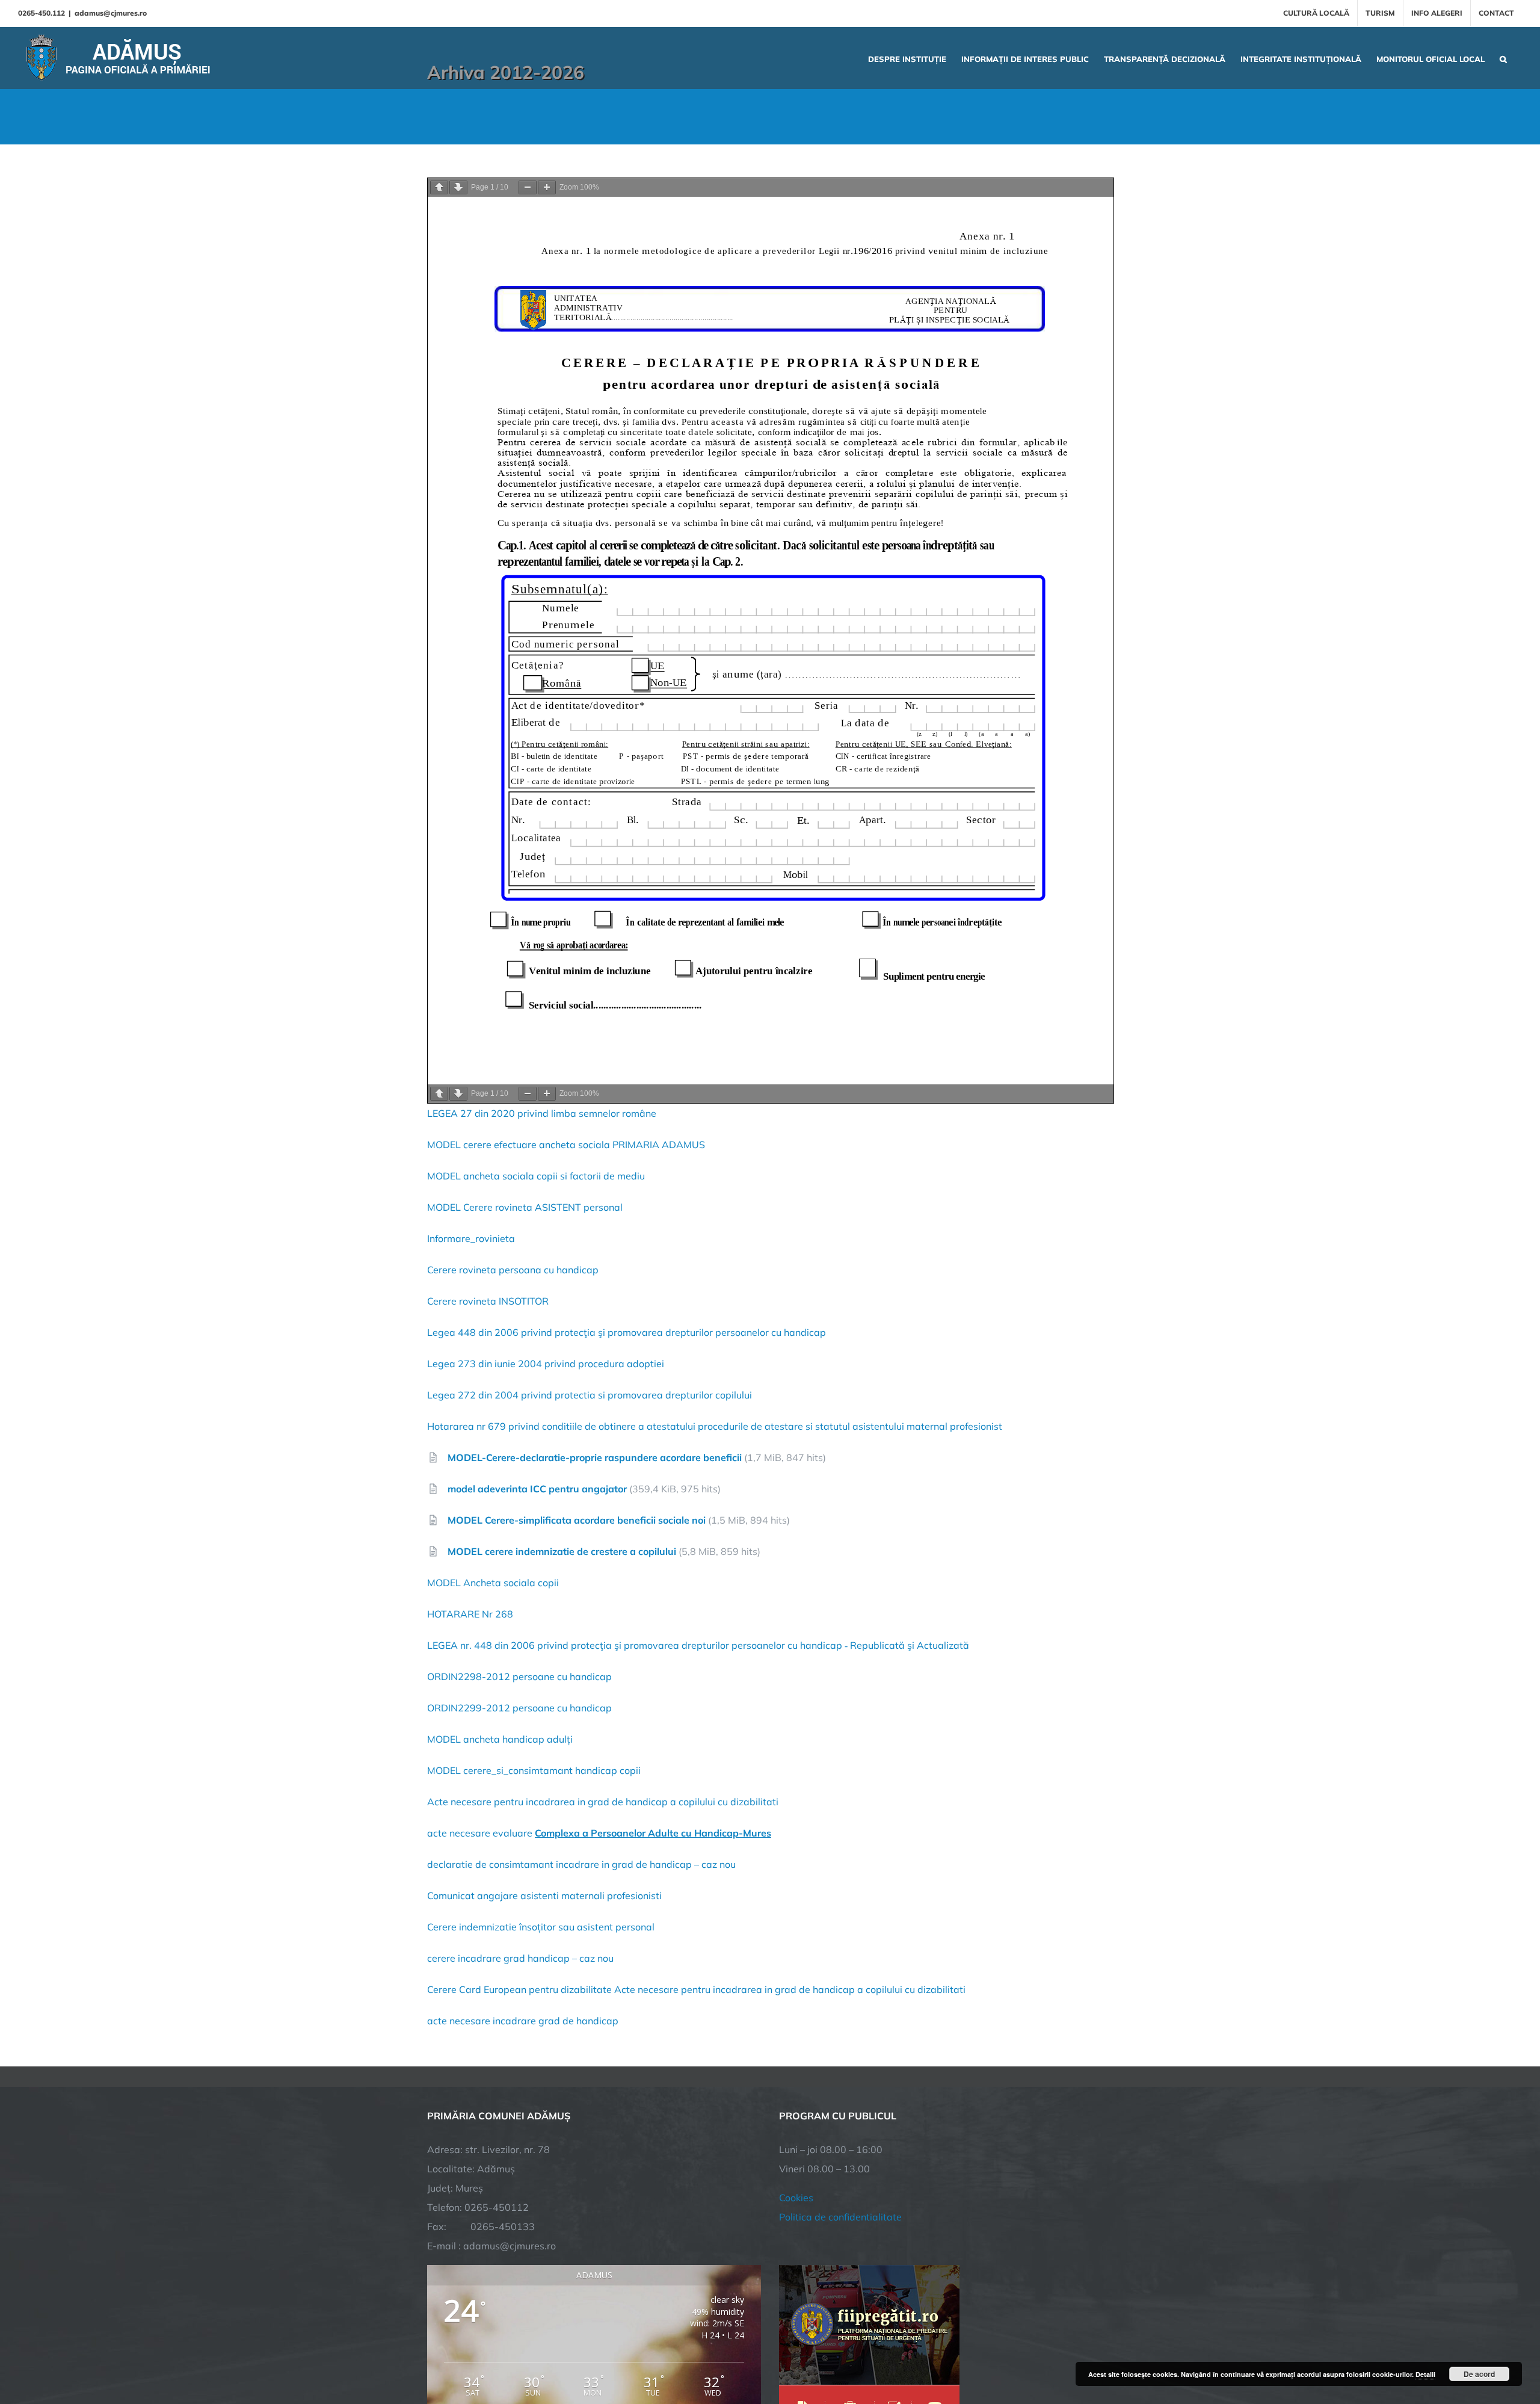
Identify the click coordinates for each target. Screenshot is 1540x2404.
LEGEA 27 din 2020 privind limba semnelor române (542, 1113)
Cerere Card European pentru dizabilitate (519, 1989)
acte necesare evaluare (599, 1833)
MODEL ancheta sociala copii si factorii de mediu (536, 1176)
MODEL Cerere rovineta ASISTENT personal (525, 1207)
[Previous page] (439, 187)
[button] (1503, 58)
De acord (1479, 2374)
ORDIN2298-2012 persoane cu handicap (519, 1676)
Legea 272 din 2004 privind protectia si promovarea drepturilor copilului (590, 1395)
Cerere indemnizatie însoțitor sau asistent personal (541, 1927)
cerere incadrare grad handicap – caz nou (520, 1958)
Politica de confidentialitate (840, 2217)
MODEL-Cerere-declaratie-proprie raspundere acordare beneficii (595, 1457)
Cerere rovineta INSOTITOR (488, 1301)
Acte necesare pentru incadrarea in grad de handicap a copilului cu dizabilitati (603, 1802)
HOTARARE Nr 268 (471, 1614)
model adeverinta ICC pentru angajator (537, 1489)
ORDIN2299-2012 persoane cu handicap (519, 1708)
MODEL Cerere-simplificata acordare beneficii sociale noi (577, 1520)
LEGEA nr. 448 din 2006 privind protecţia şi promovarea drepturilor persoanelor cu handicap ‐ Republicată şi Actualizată (698, 1645)
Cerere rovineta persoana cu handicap (513, 1270)
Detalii (1425, 2374)
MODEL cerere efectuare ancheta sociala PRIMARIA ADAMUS (566, 1145)
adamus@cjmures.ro (111, 13)
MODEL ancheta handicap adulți (500, 1739)
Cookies (796, 2198)
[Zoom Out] (528, 187)
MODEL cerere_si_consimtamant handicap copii (534, 1770)
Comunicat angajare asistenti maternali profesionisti (544, 1896)
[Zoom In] (547, 187)
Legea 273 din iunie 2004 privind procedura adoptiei (546, 1364)
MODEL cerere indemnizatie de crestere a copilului (562, 1551)
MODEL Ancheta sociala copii (493, 1583)
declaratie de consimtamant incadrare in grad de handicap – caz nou (581, 1864)
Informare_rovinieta (471, 1238)
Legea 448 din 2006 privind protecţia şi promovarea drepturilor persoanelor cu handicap (627, 1332)
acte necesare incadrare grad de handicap (523, 2021)
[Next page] (458, 187)
